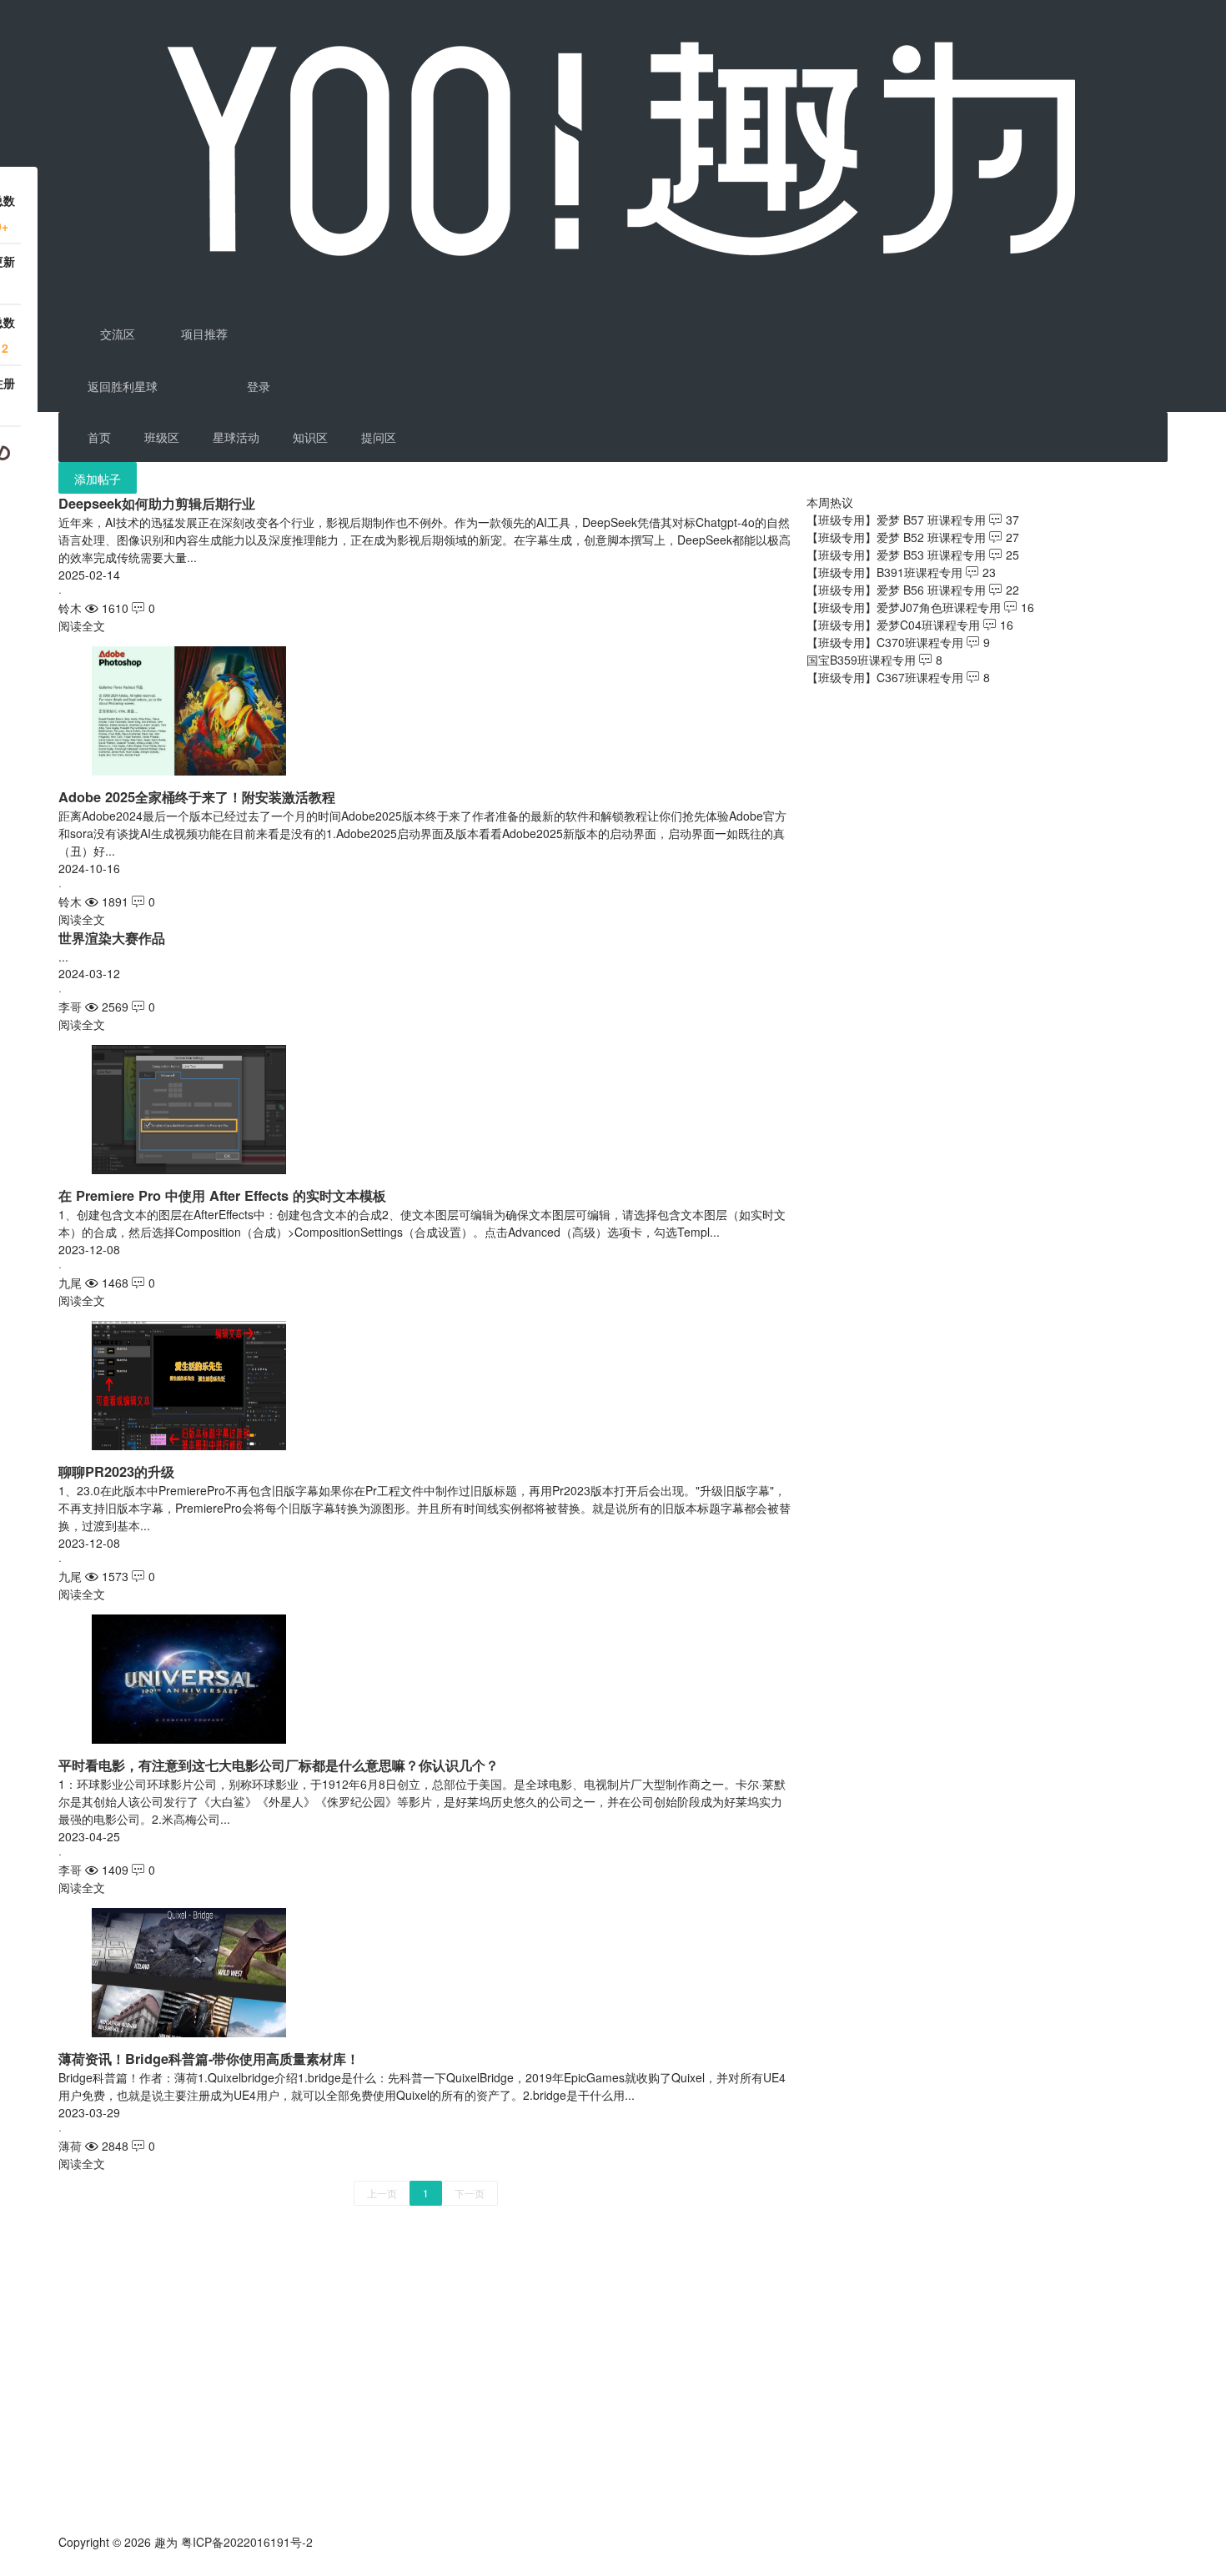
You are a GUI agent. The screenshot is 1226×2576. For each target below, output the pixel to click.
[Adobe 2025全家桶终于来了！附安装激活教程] (189, 709)
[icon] (65, 2568)
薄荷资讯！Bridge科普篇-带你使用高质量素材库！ (209, 2059)
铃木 (70, 608)
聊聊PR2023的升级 (116, 1471)
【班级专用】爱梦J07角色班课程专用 (904, 607)
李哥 (70, 1007)
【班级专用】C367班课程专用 (885, 677)
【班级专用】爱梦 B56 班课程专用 (896, 590)
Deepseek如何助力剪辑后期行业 (157, 503)
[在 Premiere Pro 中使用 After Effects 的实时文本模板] (189, 1107)
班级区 (162, 437)
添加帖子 (98, 479)
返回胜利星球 (123, 386)
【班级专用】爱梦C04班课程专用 (893, 625)
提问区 (379, 437)
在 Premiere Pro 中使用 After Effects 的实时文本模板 (222, 1195)
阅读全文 (82, 625)
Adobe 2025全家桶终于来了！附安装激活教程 (197, 797)
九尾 (70, 1283)
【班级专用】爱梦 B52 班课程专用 (896, 537)
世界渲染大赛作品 (112, 938)
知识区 (310, 437)
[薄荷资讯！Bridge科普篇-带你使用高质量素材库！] (189, 1971)
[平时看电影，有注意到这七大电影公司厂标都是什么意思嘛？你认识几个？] (189, 1677)
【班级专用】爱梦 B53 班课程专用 (896, 555)
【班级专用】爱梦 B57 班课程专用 (896, 520)
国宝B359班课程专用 (861, 660)
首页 (99, 437)
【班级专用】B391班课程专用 (884, 572)
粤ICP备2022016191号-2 (247, 2542)
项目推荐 (203, 334)
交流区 (116, 334)
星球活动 (236, 437)
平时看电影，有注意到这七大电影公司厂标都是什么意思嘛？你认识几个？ (279, 1765)
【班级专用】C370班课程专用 (885, 642)
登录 (259, 386)
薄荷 (70, 2146)
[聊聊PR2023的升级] (189, 1383)
